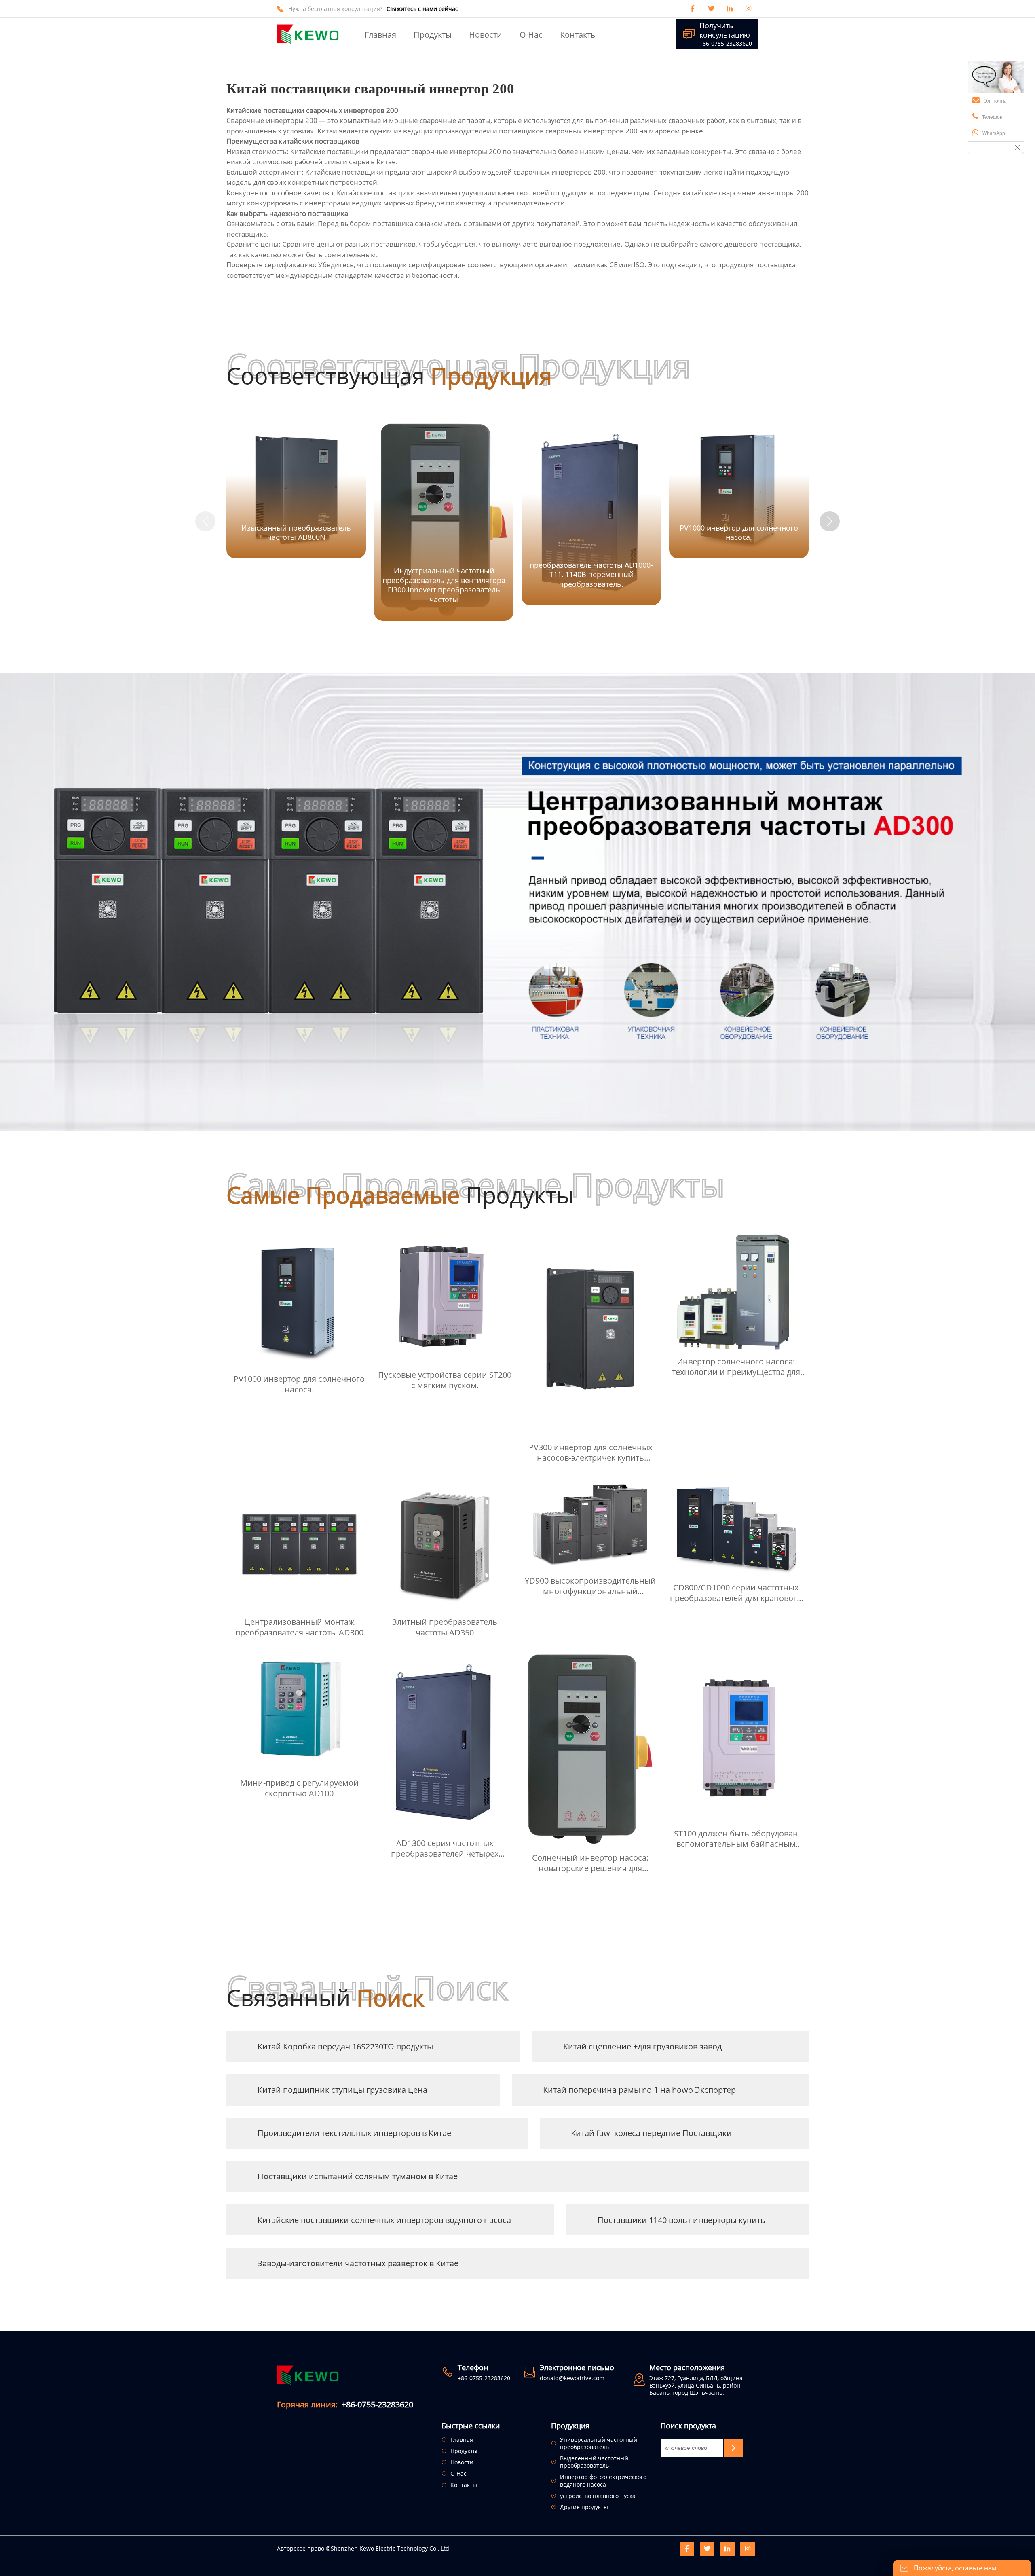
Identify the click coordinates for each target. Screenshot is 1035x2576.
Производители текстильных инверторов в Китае (354, 2133)
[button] (830, 521)
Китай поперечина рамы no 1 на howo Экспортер (639, 2090)
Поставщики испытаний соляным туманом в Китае (358, 2176)
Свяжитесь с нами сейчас (422, 9)
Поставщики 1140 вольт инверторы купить (681, 2220)
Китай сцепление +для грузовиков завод (642, 2046)
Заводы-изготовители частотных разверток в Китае (358, 2263)
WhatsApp (994, 133)
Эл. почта (995, 101)
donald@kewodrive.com (572, 2378)
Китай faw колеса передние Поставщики (651, 2133)
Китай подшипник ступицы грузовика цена (342, 2090)
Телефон (992, 117)
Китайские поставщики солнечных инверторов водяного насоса (384, 2220)
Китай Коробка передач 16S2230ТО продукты (345, 2046)
